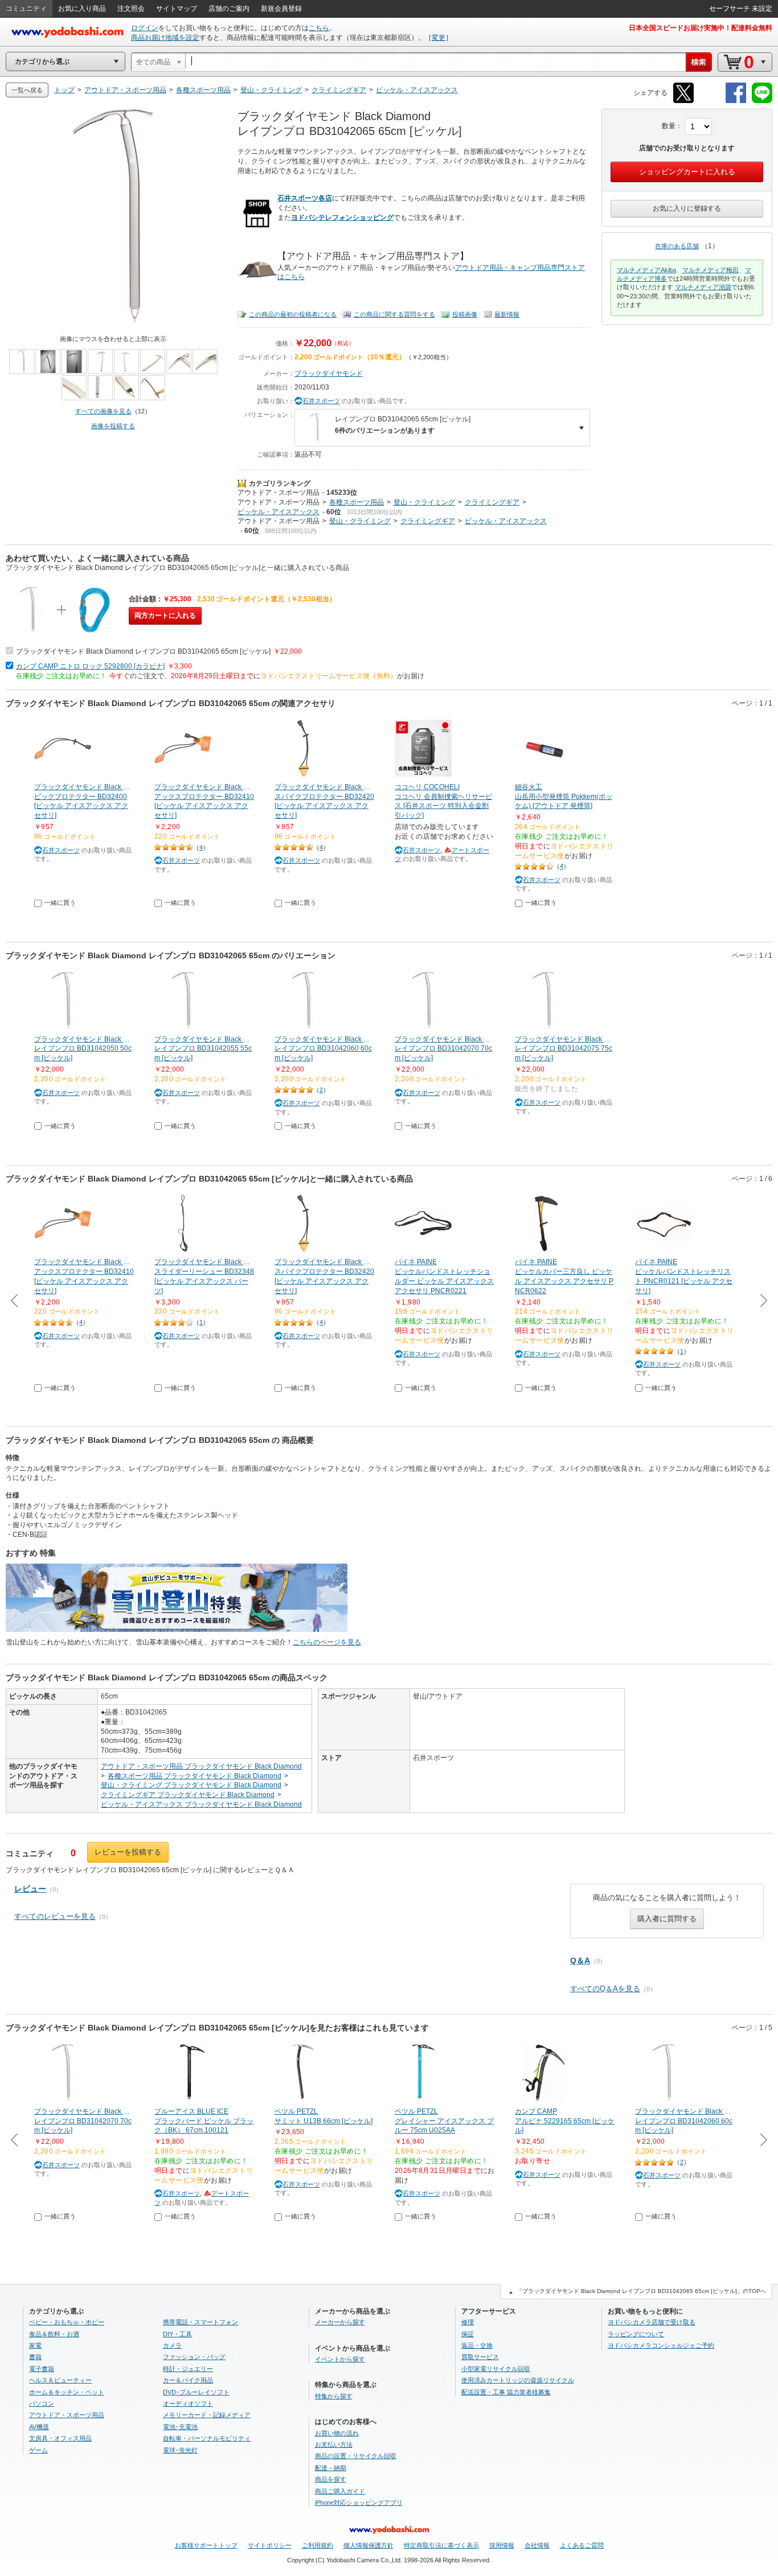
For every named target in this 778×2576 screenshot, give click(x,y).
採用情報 (502, 2545)
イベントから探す (340, 2359)
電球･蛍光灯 (180, 2450)
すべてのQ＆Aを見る (605, 1989)
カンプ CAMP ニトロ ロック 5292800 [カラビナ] (90, 666)
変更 (439, 38)
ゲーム (38, 2450)
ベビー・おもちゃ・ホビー (67, 2322)
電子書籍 (42, 2369)
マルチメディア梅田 (711, 270)
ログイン (145, 28)
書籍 (35, 2357)
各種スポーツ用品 (357, 502)
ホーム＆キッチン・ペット (67, 2392)
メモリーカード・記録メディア (207, 2415)
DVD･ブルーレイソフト (196, 2392)
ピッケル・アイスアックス (279, 512)
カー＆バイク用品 (188, 2380)
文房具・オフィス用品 (60, 2438)
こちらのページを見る (327, 1642)
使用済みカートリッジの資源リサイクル (518, 2380)
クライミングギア (492, 502)
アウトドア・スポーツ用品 (279, 493)
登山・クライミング (424, 502)
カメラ (172, 2345)
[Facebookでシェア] (736, 101)
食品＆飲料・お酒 (54, 2334)
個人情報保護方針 (368, 2545)
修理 (468, 2322)
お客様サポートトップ (206, 2545)
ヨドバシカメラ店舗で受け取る (652, 2322)
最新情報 (507, 314)
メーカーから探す (340, 2322)
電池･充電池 (180, 2427)
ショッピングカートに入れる (687, 172)
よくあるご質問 (582, 2545)
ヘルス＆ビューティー (60, 2380)
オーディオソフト (188, 2403)
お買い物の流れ (337, 2433)
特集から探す (334, 2396)
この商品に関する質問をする (394, 314)
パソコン (42, 2403)
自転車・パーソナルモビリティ (207, 2438)
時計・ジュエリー (188, 2369)
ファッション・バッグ (194, 2357)
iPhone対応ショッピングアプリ (359, 2503)
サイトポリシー (270, 2545)
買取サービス (480, 2357)
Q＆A (580, 1960)
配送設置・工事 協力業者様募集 (506, 2392)
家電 (35, 2345)
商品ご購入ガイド (340, 2491)
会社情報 (537, 2545)
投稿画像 (465, 314)
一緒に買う (60, 903)
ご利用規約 (318, 2545)
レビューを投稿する (128, 1852)
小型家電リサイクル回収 (496, 2369)
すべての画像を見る (103, 411)
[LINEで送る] (762, 101)
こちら (319, 28)
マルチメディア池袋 (703, 287)
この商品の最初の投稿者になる (293, 314)
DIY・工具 (177, 2334)
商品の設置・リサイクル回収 (356, 2456)
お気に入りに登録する (687, 208)
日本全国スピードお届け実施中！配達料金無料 (701, 28)
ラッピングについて (636, 2334)
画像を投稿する (113, 426)
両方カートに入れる (165, 616)
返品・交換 (477, 2345)
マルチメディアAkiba (646, 270)
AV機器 (39, 2427)
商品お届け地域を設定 (165, 38)
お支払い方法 (334, 2444)
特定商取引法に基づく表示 (441, 2545)
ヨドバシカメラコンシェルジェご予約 (661, 2345)
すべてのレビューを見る (55, 1916)
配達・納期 (331, 2468)
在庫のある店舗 (677, 246)
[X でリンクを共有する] (683, 101)
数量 (669, 126)
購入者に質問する (667, 1919)
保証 (468, 2334)
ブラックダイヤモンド (329, 374)
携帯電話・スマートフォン (200, 2322)
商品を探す (331, 2479)
